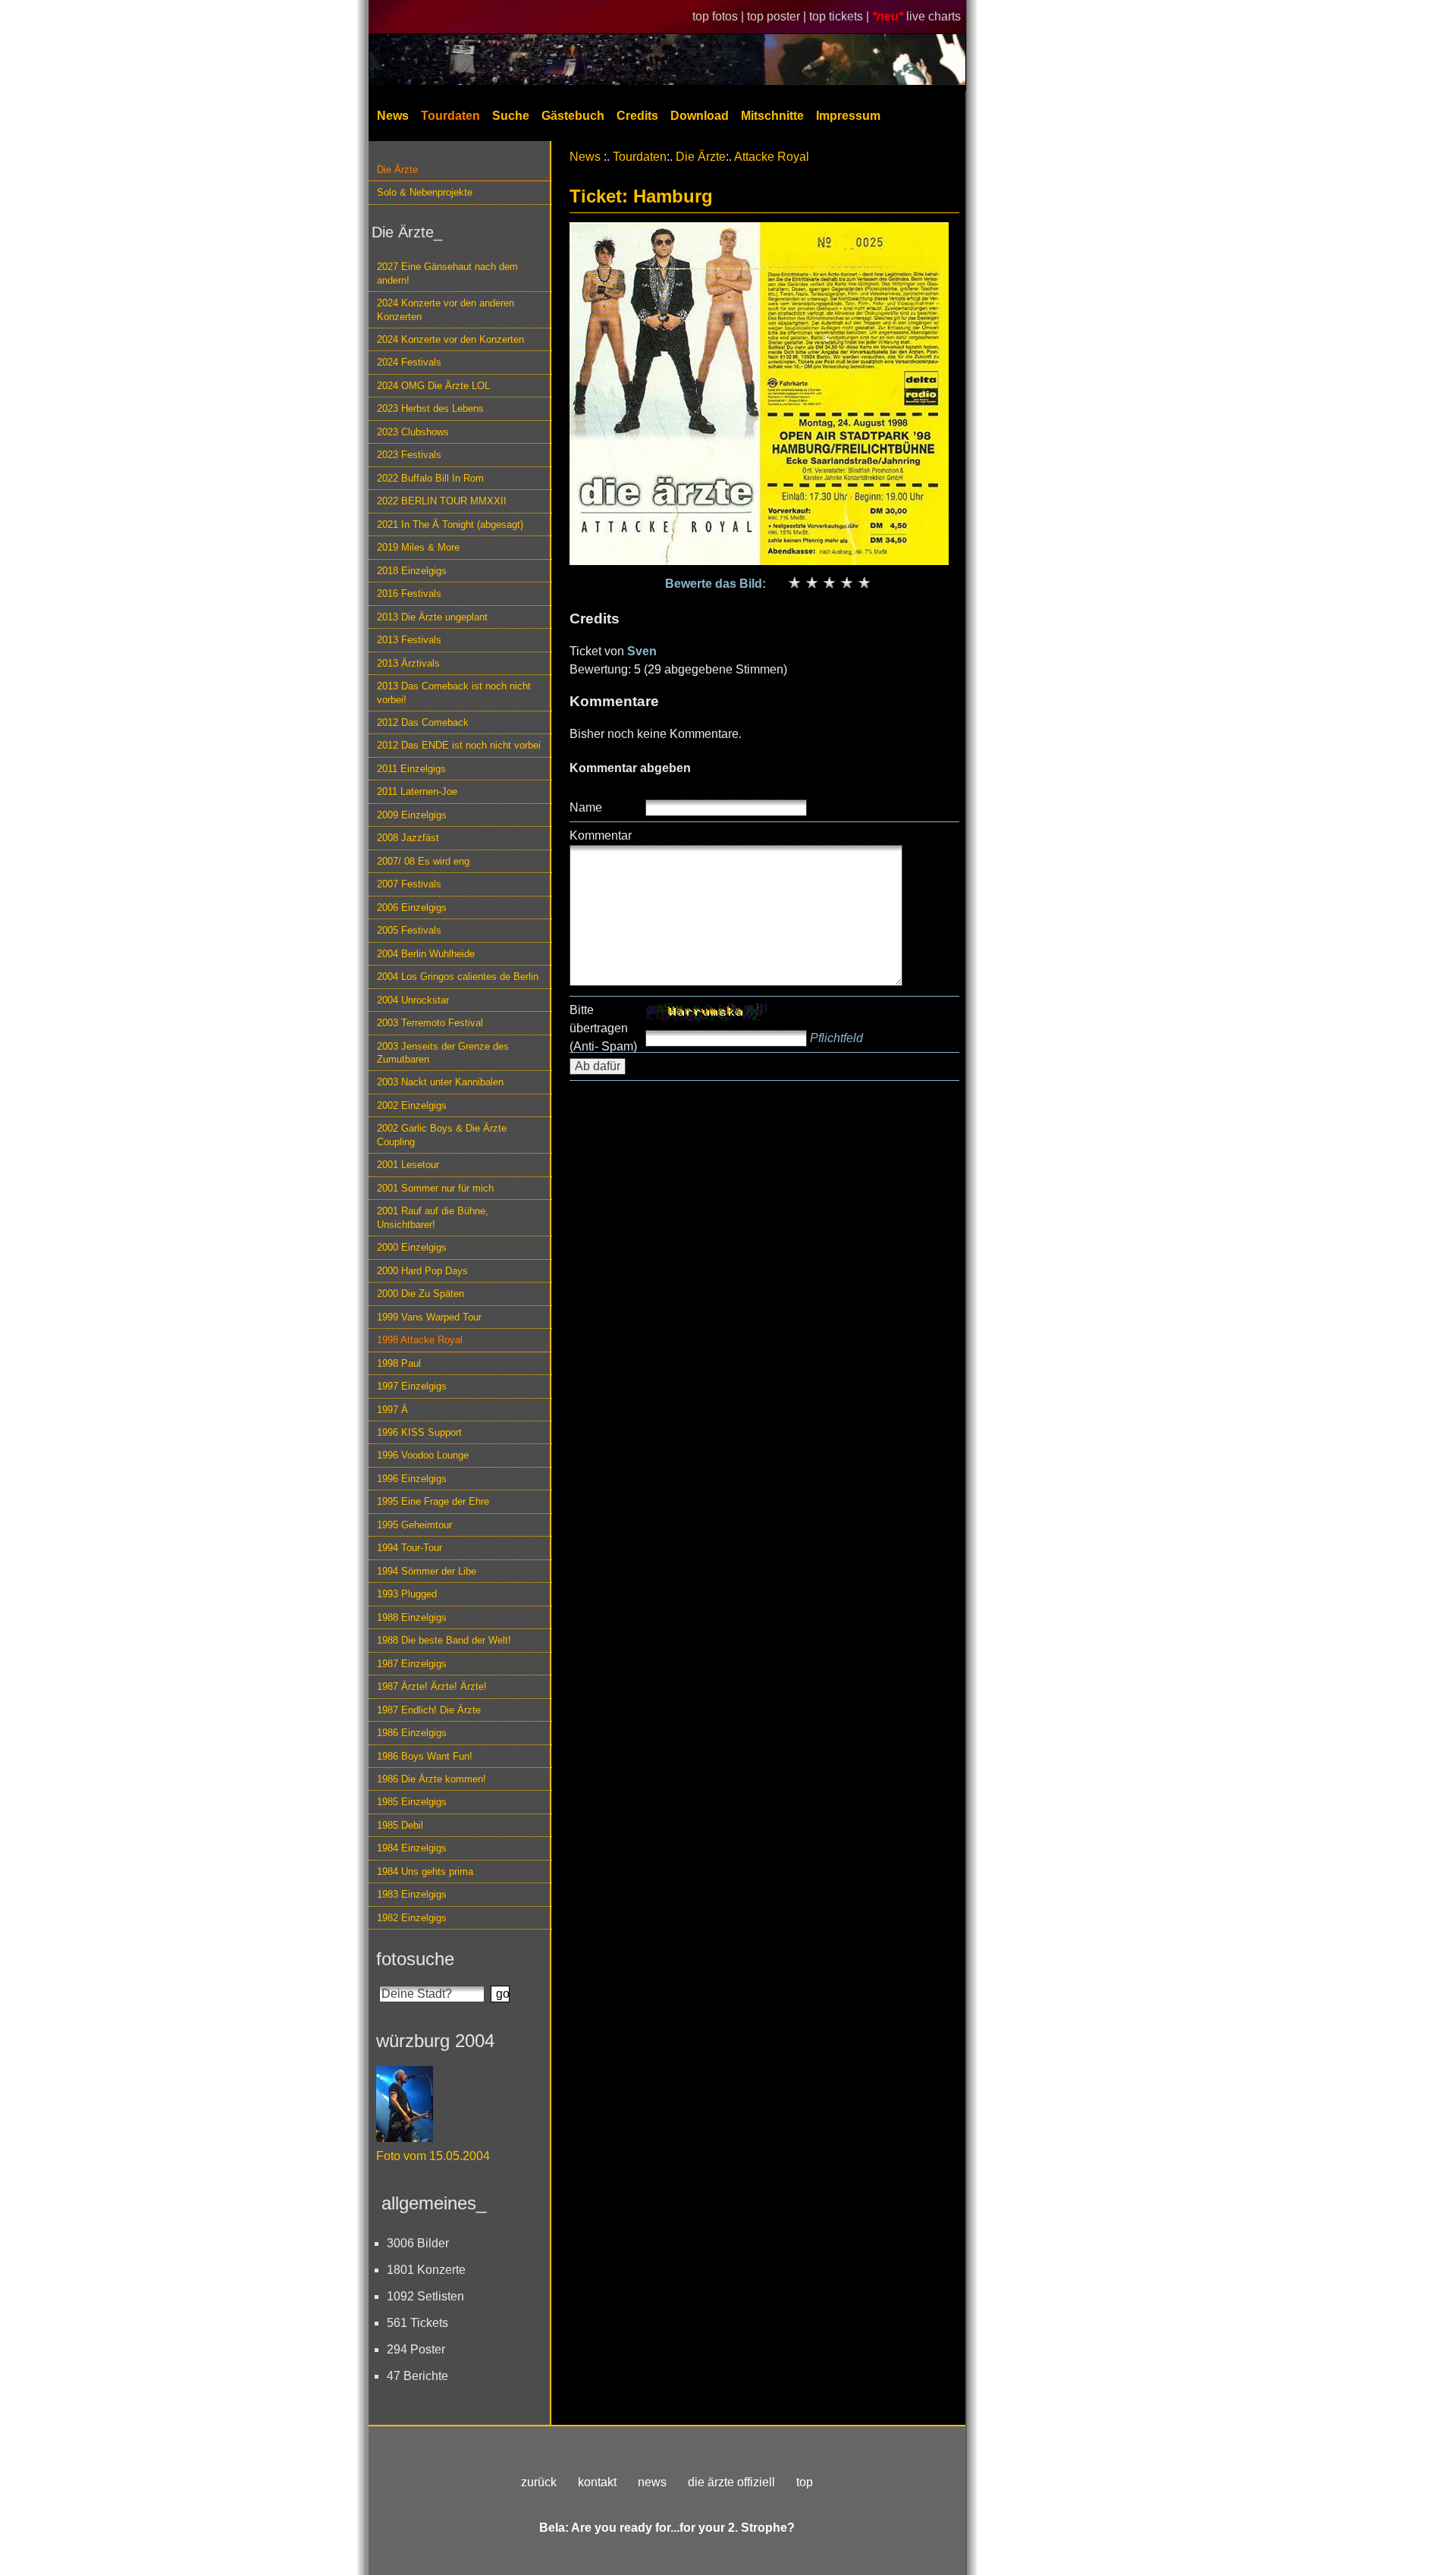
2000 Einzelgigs (412, 1247)
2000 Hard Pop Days (422, 1271)
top (805, 2482)
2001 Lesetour (408, 1165)
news (652, 2482)
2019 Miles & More (418, 547)
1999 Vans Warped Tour (429, 1317)
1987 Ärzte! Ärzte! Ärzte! (432, 1686)
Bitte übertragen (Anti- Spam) (603, 1028)
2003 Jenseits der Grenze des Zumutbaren (443, 1053)
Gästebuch (573, 116)
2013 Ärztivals (408, 663)
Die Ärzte (397, 170)
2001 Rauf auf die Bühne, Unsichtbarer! (433, 1217)
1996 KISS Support (419, 1432)
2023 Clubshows (413, 432)
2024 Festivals (409, 362)
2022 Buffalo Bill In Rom (430, 478)
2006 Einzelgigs (412, 908)
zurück (539, 2482)
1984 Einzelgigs (412, 1848)
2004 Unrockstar (413, 1000)
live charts (934, 16)
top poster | (778, 16)
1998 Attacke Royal (420, 1340)
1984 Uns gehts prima (425, 1872)
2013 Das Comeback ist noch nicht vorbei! (454, 692)
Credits (637, 116)
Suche (511, 116)
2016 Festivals (409, 594)
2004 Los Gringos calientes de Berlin (458, 977)
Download (700, 116)
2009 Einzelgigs (412, 815)
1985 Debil (400, 1825)
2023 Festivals (409, 455)
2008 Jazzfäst (408, 838)
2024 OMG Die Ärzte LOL (433, 386)
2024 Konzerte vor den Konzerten (450, 339)
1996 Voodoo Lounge (423, 1455)
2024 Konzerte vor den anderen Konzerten (446, 309)
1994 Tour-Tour (409, 1548)
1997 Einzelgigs (412, 1386)
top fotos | (720, 16)
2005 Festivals (409, 930)
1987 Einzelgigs (412, 1664)
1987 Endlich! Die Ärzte (429, 1710)
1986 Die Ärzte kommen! (431, 1779)
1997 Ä (392, 1410)
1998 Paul (399, 1363)
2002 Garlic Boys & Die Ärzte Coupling (442, 1135)
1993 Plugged (407, 1594)
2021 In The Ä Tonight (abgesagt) (450, 524)
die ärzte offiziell (731, 2482)
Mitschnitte (772, 116)
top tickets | (841, 16)
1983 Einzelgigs (412, 1894)
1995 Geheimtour (414, 1525)
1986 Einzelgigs (412, 1733)
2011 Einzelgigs (411, 769)
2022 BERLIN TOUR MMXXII (442, 501)
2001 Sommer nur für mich (435, 1188)
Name (586, 807)
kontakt (597, 2482)
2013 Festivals (409, 640)
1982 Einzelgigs (412, 1918)
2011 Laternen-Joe (417, 791)
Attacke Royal (772, 157)
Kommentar (601, 835)
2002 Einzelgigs (412, 1105)
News (393, 116)
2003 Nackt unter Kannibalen (440, 1082)
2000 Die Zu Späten (420, 1294)
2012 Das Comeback (423, 722)
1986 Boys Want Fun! (425, 1756)
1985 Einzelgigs (412, 1802)
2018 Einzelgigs (412, 571)
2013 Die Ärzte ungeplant (432, 617)
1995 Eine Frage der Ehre (433, 1501)
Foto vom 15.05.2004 (433, 2156)
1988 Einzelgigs (412, 1617)
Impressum (848, 116)
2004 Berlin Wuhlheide (426, 954)
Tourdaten (450, 116)
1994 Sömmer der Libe (427, 1571)
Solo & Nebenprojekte (425, 192)
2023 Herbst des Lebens (430, 408)
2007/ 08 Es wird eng (423, 861)
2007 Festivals (409, 884)
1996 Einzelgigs (412, 1479)
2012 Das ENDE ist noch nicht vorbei (459, 745)
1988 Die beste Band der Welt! (444, 1640)
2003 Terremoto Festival (430, 1023)
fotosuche (415, 1959)
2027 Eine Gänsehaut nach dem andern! (447, 273)
